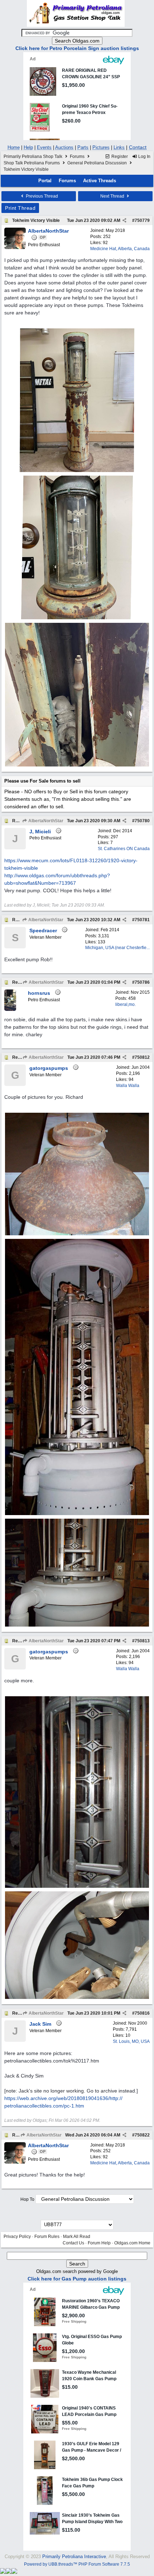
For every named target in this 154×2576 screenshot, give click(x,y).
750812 (142, 1057)
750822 (142, 2135)
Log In (144, 157)
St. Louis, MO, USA (131, 2041)
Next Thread (113, 196)
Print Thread (20, 208)
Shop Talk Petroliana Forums (32, 163)
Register (119, 157)
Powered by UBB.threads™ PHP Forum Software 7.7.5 (77, 2564)
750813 (142, 1641)
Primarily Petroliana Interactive (74, 2557)
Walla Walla (128, 1086)
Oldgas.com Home (132, 2243)
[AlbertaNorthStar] (15, 248)
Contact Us (73, 2243)
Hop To (27, 2199)
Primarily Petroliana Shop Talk (33, 157)
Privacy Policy (17, 2237)
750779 (142, 220)
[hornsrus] (10, 1009)
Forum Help (99, 2243)
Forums (77, 157)
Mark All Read (77, 2237)
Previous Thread (41, 196)
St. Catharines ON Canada (124, 849)
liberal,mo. (126, 1004)
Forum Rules (47, 2237)
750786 (142, 982)
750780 (142, 821)
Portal (45, 181)
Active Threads (100, 181)
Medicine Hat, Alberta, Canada (120, 249)
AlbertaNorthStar (45, 821)
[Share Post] (124, 220)
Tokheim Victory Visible (36, 220)
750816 (142, 2013)
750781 (142, 920)
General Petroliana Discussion (97, 163)
